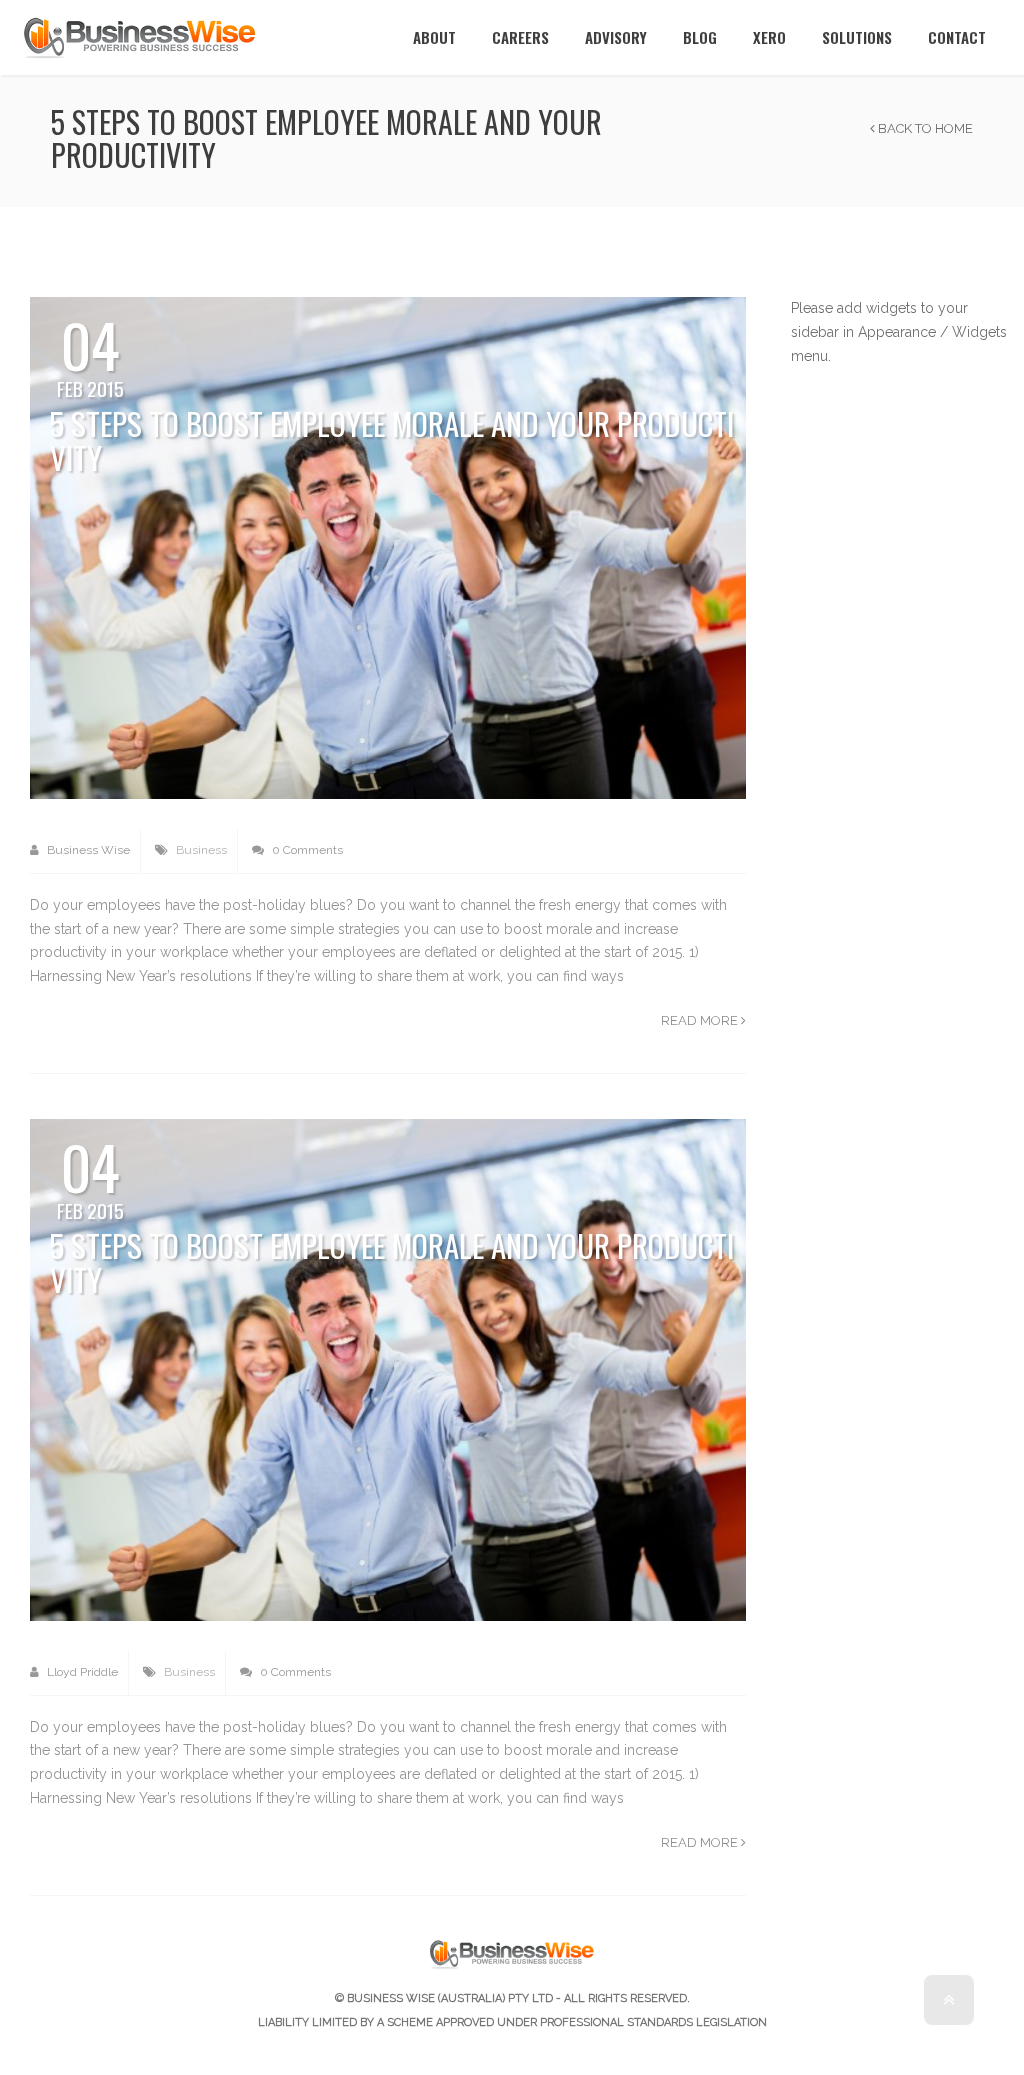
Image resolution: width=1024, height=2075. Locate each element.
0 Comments (306, 850)
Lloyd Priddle (81, 1672)
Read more (701, 1020)
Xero (769, 37)
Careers (520, 37)
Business (201, 850)
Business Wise (87, 850)
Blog (700, 37)
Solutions (857, 37)
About (434, 37)
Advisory (616, 37)
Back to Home (924, 128)
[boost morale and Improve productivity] (388, 547)
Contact (957, 37)
